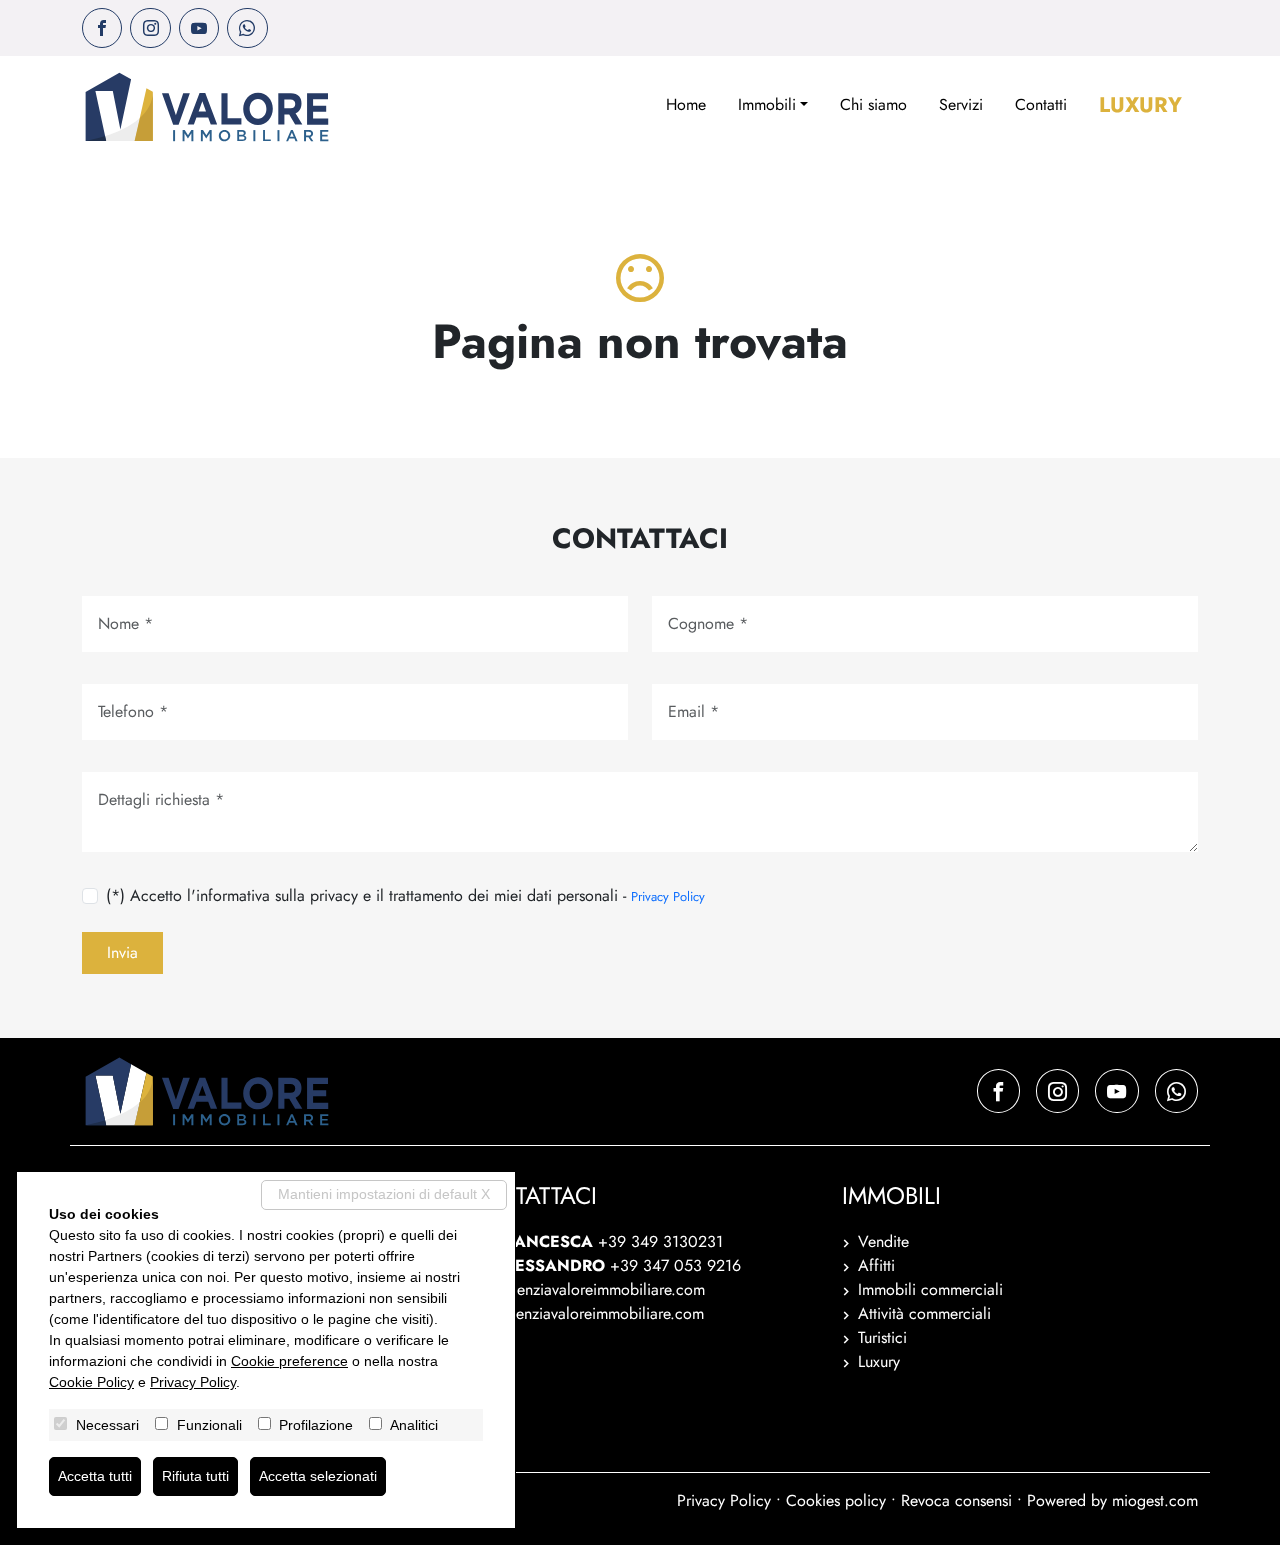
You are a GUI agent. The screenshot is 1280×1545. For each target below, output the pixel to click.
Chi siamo (873, 104)
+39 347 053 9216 (675, 1265)
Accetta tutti (95, 1476)
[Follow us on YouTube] (199, 28)
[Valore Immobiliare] (207, 106)
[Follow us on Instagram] (150, 28)
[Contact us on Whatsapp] (247, 28)
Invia (122, 952)
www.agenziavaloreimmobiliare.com (583, 1313)
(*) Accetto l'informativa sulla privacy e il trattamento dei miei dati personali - (405, 895)
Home (686, 104)
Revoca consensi (956, 1500)
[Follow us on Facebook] (102, 28)
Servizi (961, 104)
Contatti (1041, 104)
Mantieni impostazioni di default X (384, 1194)
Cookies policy (836, 1500)
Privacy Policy (668, 896)
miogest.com (1155, 1500)
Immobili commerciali (930, 1289)
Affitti (876, 1265)
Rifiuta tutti (195, 1476)
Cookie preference (289, 1361)
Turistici (882, 1337)
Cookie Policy (91, 1382)
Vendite (883, 1241)
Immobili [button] (767, 104)
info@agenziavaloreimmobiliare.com (583, 1289)
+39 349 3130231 (660, 1241)
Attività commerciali (924, 1313)
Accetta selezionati (318, 1476)
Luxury (1140, 105)
